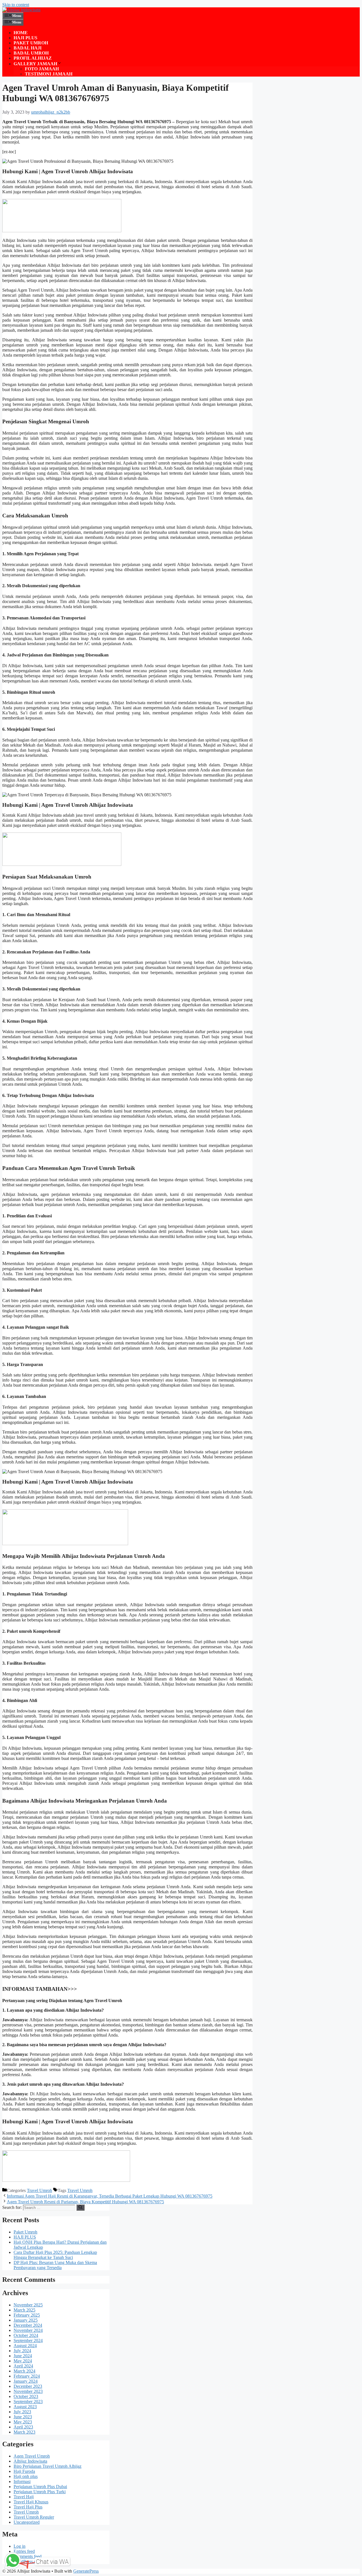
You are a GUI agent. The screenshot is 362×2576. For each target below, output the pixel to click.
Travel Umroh (39, 2190)
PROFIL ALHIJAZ (33, 58)
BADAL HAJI (28, 48)
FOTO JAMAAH (42, 69)
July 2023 (22, 2412)
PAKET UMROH (31, 43)
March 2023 (24, 2432)
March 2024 (24, 2371)
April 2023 (23, 2427)
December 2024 (28, 2325)
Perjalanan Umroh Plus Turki (40, 2492)
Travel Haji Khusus (31, 2502)
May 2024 (23, 2361)
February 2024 (27, 2376)
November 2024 (28, 2330)
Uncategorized (27, 2522)
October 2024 (26, 2335)
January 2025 (26, 2320)
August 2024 (25, 2346)
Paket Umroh (25, 2232)
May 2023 (23, 2422)
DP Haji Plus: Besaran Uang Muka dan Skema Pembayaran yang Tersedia (55, 2265)
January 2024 (26, 2381)
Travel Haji (24, 2497)
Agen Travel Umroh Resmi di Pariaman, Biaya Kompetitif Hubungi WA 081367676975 (85, 2202)
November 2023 (28, 2391)
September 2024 (28, 2340)
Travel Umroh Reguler (34, 2517)
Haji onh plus (26, 2476)
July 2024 (22, 2351)
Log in (20, 2546)
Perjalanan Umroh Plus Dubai (40, 2487)
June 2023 (23, 2417)
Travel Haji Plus (28, 2507)
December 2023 (28, 2386)
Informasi (22, 2481)
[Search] (80, 2208)
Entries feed (24, 2551)
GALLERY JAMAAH (35, 64)
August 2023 (25, 2407)
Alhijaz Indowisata (30, 2461)
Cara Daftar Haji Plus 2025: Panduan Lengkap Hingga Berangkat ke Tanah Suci (55, 2255)
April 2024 (23, 2366)
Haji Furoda (24, 2471)
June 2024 (23, 2356)
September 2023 (28, 2402)
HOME (21, 33)
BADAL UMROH (31, 53)
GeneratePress (86, 2571)
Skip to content (16, 5)
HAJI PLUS (25, 38)
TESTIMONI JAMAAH (49, 74)
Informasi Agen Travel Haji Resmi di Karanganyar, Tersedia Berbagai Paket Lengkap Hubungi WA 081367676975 (110, 2196)
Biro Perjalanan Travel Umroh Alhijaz (48, 2466)
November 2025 (28, 2305)
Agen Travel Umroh (32, 2456)
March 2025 (24, 2310)
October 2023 (26, 2396)
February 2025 (27, 2315)
